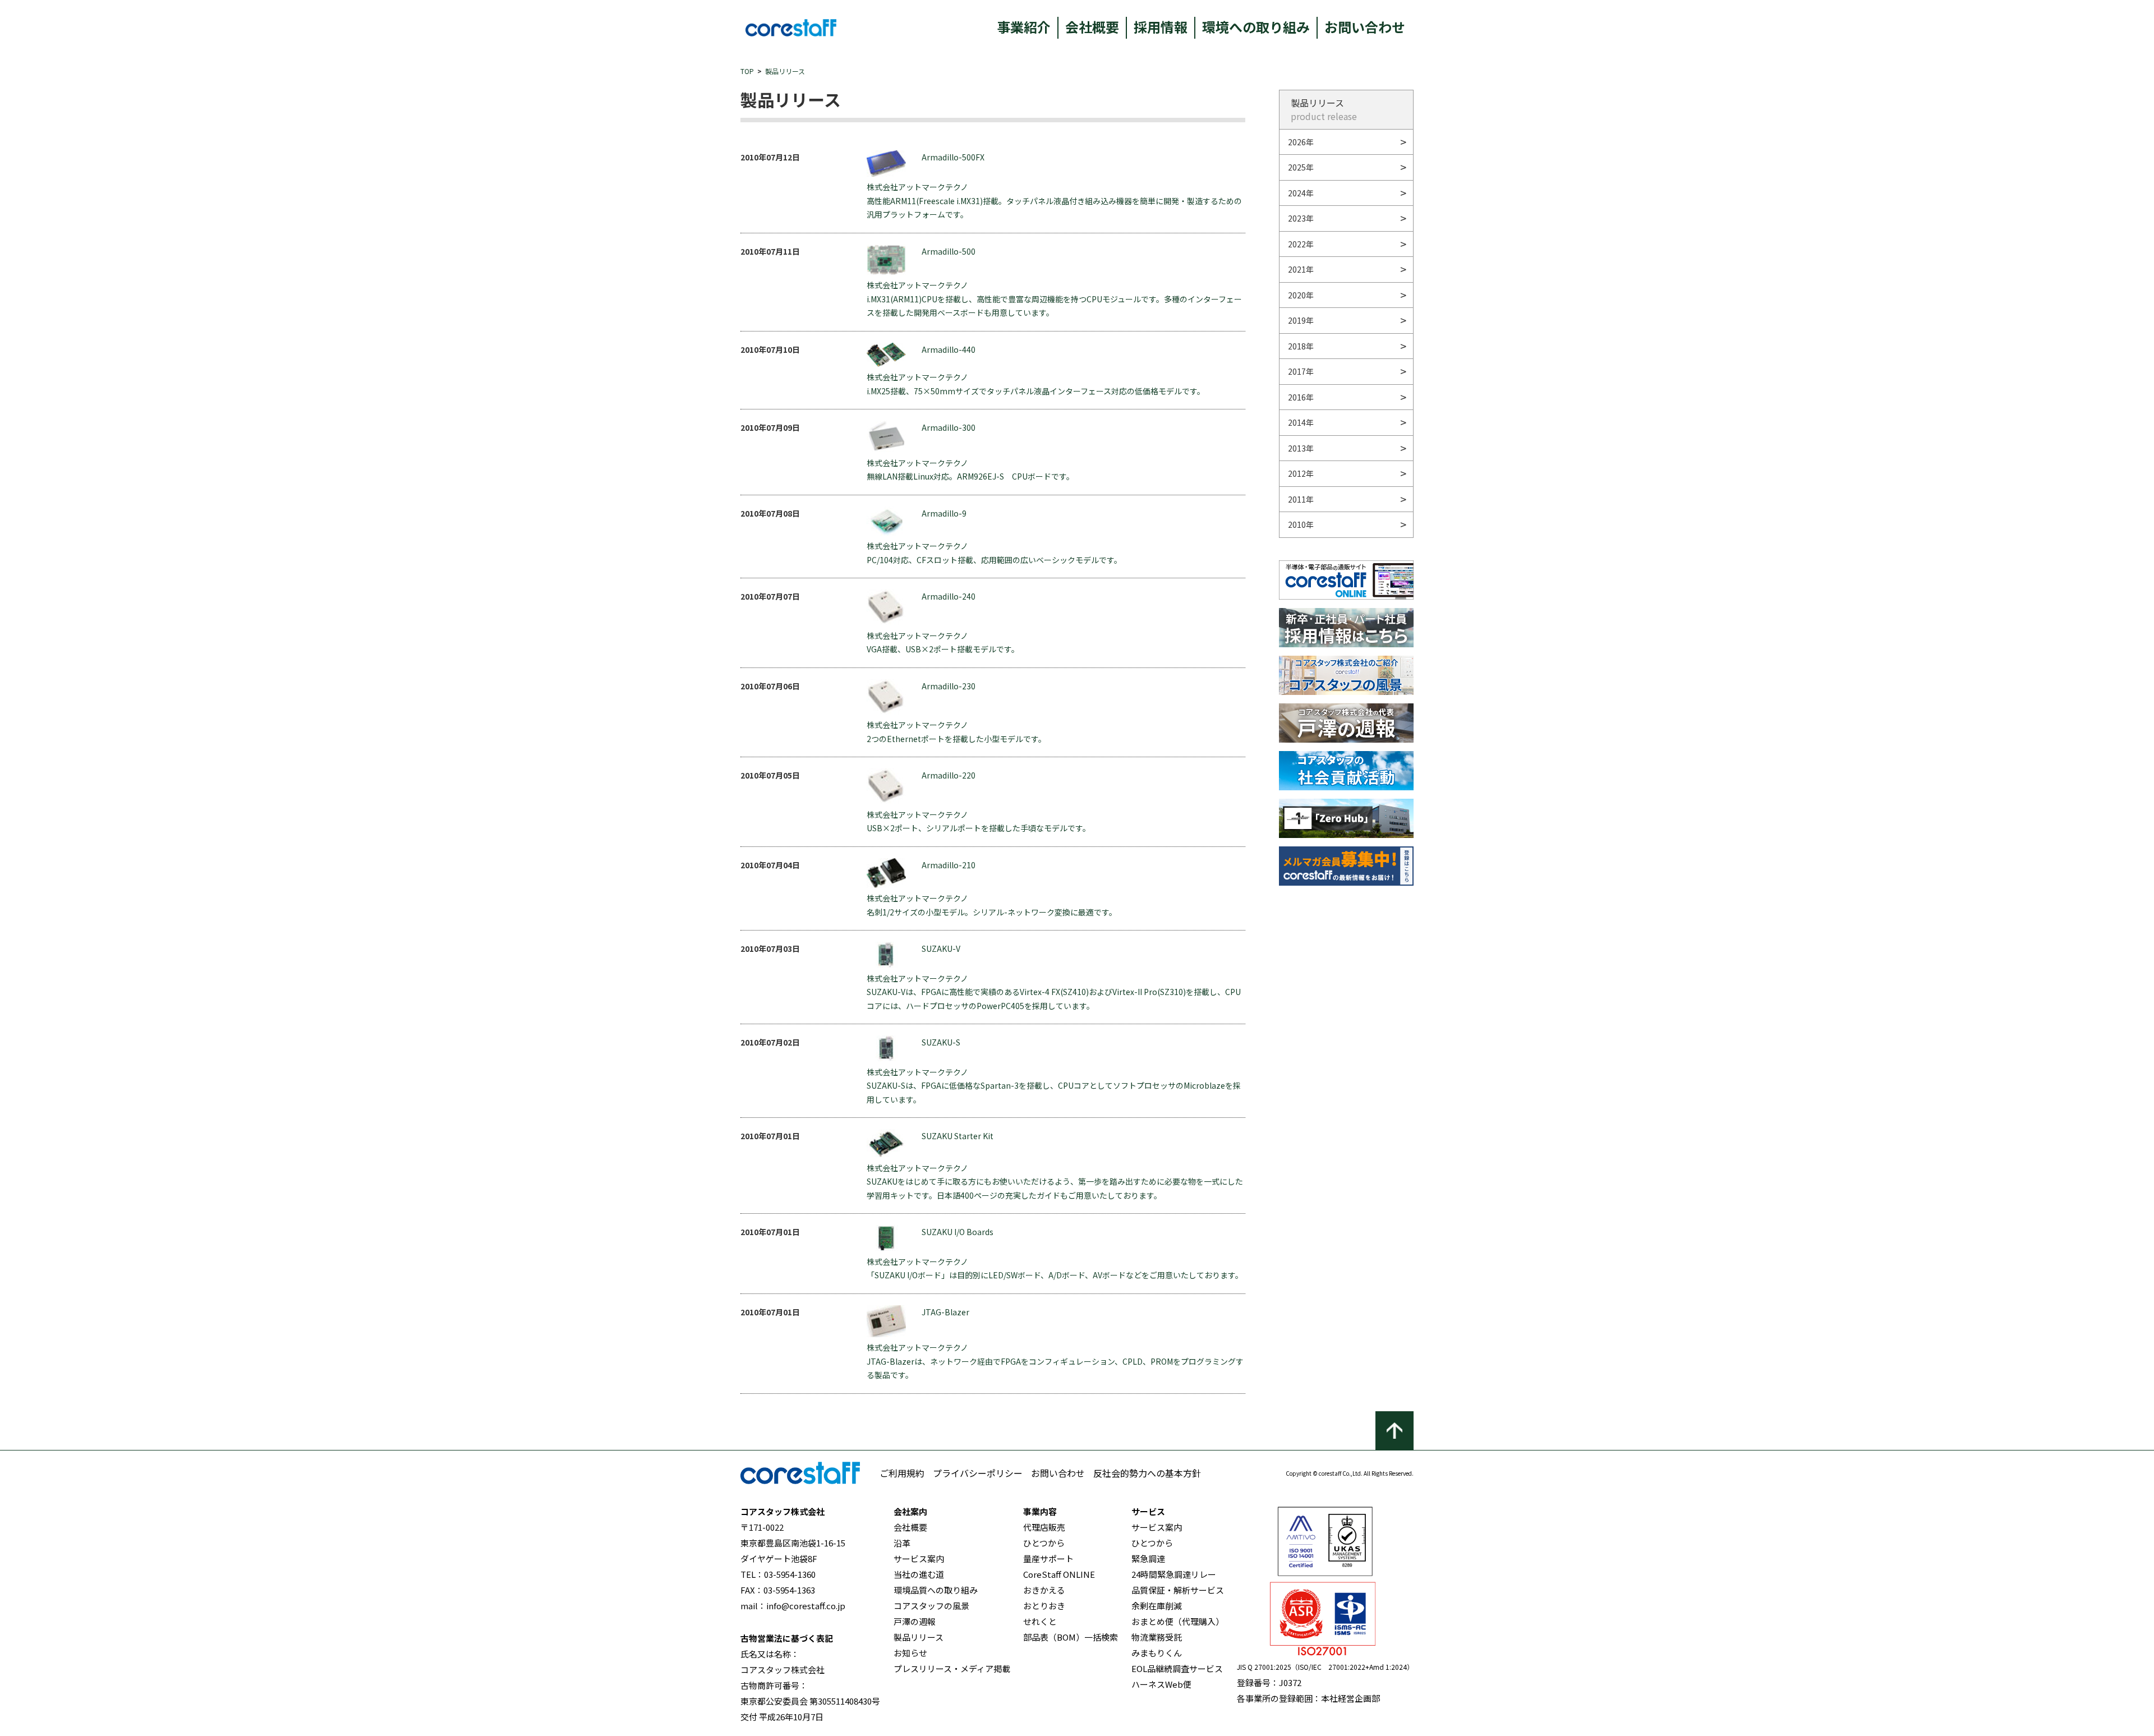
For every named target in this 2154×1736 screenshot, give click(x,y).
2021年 (1301, 269)
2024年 (1301, 193)
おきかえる (1044, 1590)
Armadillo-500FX (953, 157)
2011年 (1301, 499)
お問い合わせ (1365, 27)
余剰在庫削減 (1157, 1606)
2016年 (1301, 397)
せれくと (1040, 1621)
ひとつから (1044, 1543)
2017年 (1301, 371)
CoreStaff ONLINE (1059, 1574)
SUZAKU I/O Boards (958, 1232)
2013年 (1301, 448)
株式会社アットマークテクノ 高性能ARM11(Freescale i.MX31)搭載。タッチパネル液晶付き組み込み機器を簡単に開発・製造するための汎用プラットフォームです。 (1054, 201)
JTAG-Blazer (945, 1312)
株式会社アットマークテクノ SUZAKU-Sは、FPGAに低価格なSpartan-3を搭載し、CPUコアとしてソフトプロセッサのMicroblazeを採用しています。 (1054, 1086)
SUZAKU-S (941, 1042)
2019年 (1301, 320)
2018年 (1301, 346)
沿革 (902, 1543)
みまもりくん (1157, 1653)
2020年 (1301, 295)
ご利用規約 (902, 1473)
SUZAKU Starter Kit (958, 1136)
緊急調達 (1148, 1558)
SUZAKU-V (941, 948)
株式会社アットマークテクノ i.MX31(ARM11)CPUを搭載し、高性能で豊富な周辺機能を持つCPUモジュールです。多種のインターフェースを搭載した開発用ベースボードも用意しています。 (1054, 299)
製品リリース (785, 71)
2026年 (1301, 142)
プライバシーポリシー (978, 1473)
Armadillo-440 (949, 349)
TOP (747, 71)
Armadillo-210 (949, 865)
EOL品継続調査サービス (1177, 1668)
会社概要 (1092, 27)
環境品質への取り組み (936, 1590)
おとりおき (1044, 1606)
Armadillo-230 (949, 686)
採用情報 (1161, 27)
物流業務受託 (1157, 1637)
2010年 (1301, 524)
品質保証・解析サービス (1178, 1590)
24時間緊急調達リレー (1174, 1574)
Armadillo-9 (944, 513)
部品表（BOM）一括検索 (1071, 1637)
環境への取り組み (1256, 27)
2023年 (1301, 218)
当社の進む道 (919, 1574)
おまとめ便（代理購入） (1178, 1621)
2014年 (1301, 422)
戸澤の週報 (915, 1621)
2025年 (1301, 167)
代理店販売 (1044, 1527)
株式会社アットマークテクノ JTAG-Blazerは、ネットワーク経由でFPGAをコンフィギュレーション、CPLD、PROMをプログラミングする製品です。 (1055, 1361)
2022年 (1301, 244)
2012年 (1301, 473)
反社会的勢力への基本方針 (1147, 1473)
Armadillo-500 (949, 251)
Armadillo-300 (949, 427)
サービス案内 (919, 1558)
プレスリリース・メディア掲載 (952, 1668)
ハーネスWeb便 (1161, 1684)
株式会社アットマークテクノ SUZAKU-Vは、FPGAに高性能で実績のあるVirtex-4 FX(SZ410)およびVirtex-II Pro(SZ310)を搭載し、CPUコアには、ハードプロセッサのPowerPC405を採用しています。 (1054, 992)
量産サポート (1048, 1558)
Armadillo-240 (949, 596)
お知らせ (910, 1653)
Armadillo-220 (949, 775)
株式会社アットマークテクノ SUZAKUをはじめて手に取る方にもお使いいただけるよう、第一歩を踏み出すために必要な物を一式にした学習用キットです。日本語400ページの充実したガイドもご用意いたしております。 (1055, 1182)
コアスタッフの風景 (931, 1606)
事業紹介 (1024, 27)
